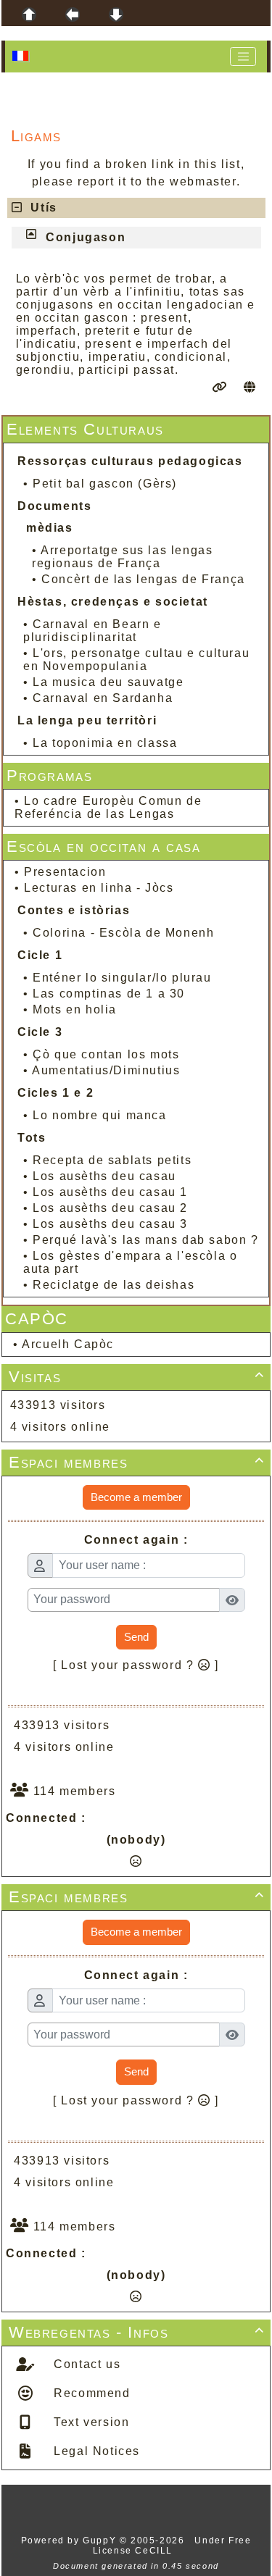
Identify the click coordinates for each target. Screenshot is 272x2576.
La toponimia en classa (105, 743)
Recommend (90, 2393)
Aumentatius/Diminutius (106, 1070)
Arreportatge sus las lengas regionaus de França (122, 557)
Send (136, 1637)
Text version (90, 2422)
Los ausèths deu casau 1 (110, 1192)
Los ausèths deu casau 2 (110, 1208)
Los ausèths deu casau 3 (110, 1224)
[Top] (29, 14)
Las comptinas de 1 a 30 (109, 994)
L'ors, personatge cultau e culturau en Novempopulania (136, 660)
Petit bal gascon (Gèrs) (105, 484)
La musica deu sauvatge (108, 682)
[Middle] (73, 14)
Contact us (86, 2364)
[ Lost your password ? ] (136, 1665)
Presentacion (65, 872)
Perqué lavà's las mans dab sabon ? (145, 1240)
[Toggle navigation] (243, 57)
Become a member (136, 1497)
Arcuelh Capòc (68, 1344)
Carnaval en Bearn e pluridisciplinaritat (92, 631)
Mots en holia (75, 1009)
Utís (44, 208)
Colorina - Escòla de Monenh (123, 933)
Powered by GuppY (70, 2541)
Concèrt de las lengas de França (143, 579)
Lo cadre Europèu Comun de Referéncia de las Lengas (108, 807)
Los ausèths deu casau (104, 1176)
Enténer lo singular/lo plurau (122, 978)
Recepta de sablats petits (112, 1160)
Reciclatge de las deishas (114, 1285)
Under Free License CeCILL (172, 2546)
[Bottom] (116, 14)
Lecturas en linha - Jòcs (99, 888)
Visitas (137, 1377)
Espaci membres (137, 1462)
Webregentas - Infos (137, 2332)
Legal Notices (95, 2451)
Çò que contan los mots (106, 1054)
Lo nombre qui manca (99, 1115)
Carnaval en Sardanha (103, 698)
